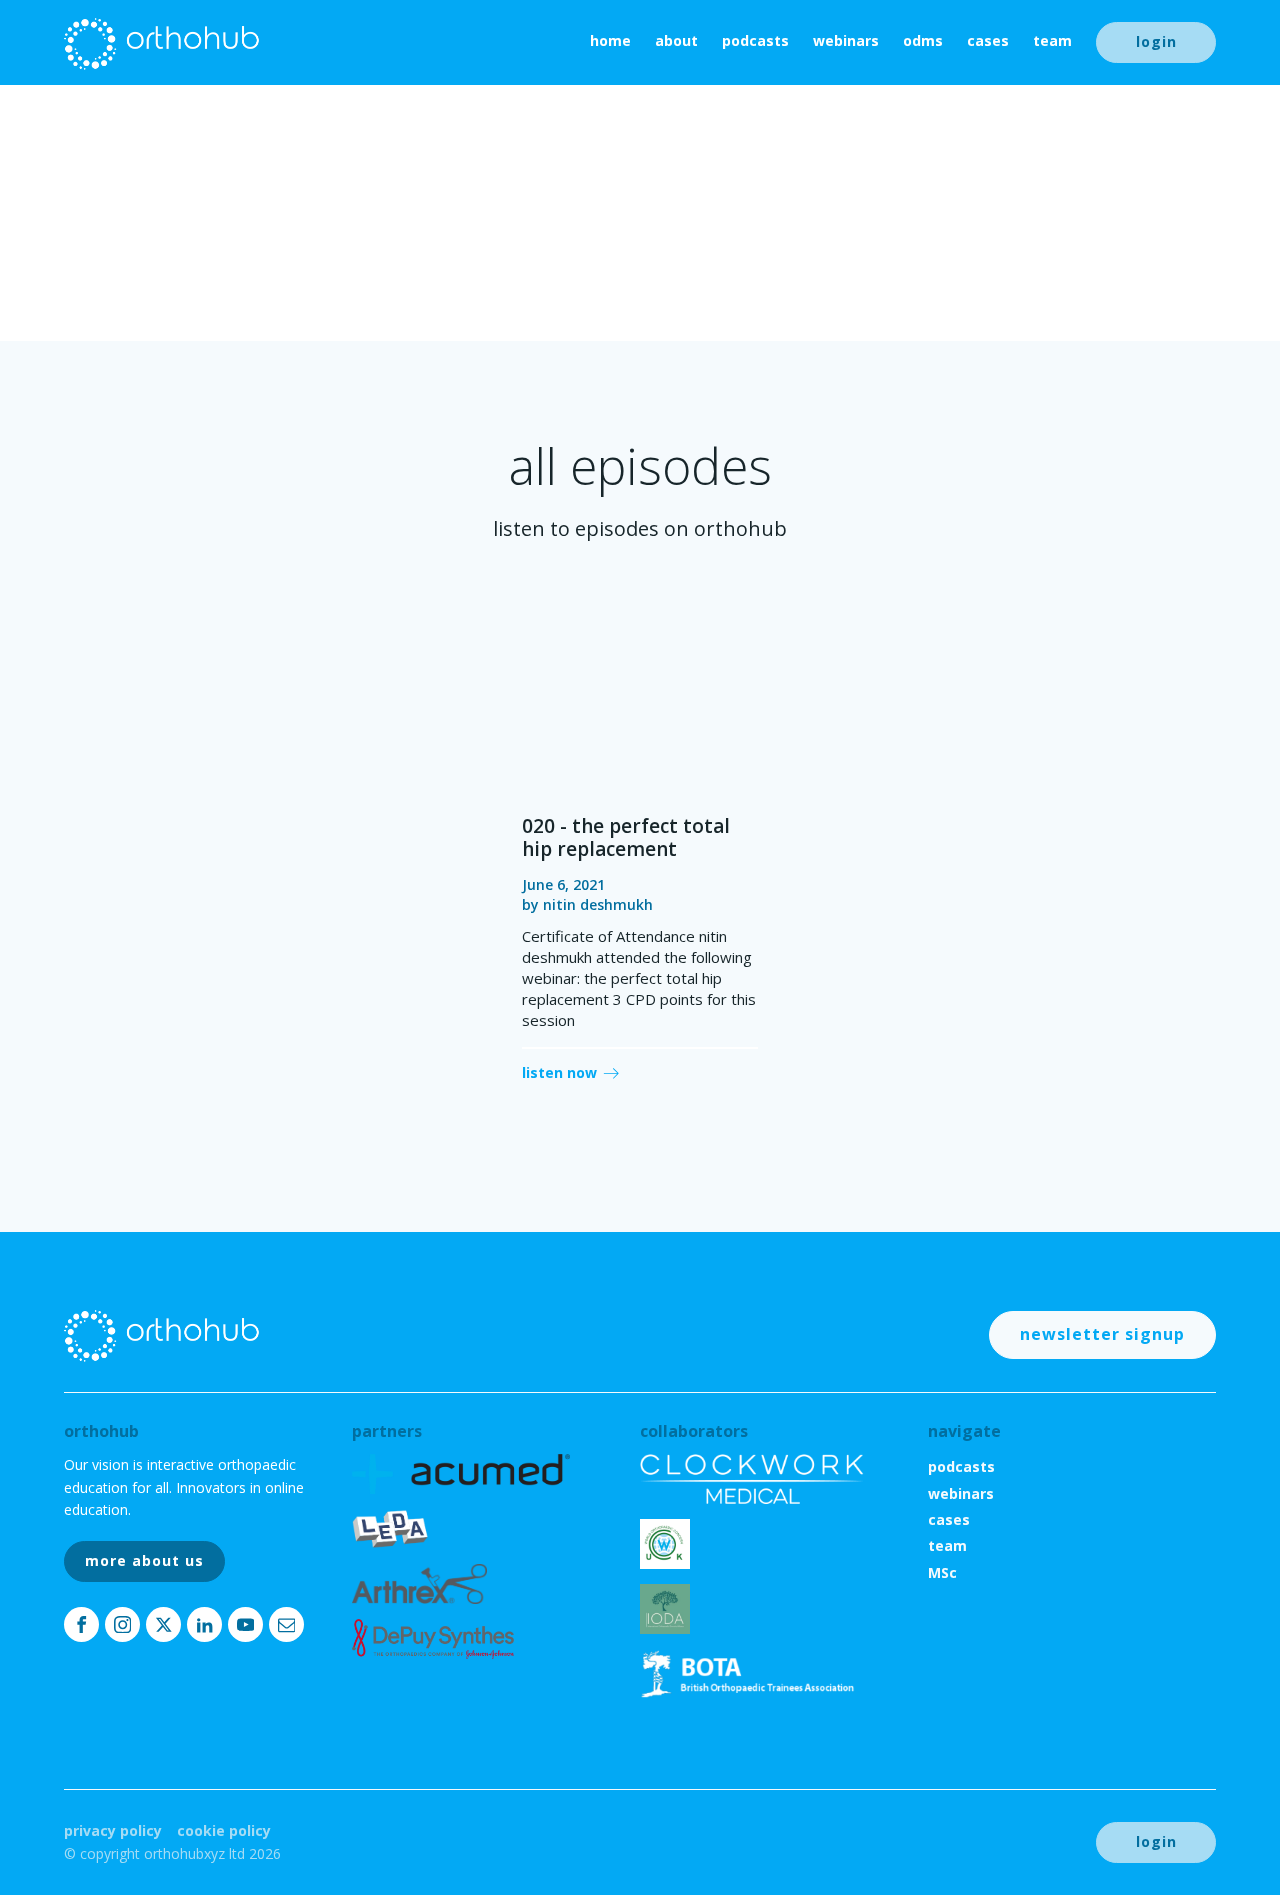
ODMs (923, 40)
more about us (144, 1560)
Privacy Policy (113, 1830)
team (1052, 40)
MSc (942, 1572)
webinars (846, 40)
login (1156, 41)
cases (988, 40)
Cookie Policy (224, 1830)
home (610, 40)
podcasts (755, 40)
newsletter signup (1102, 1334)
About (676, 40)
